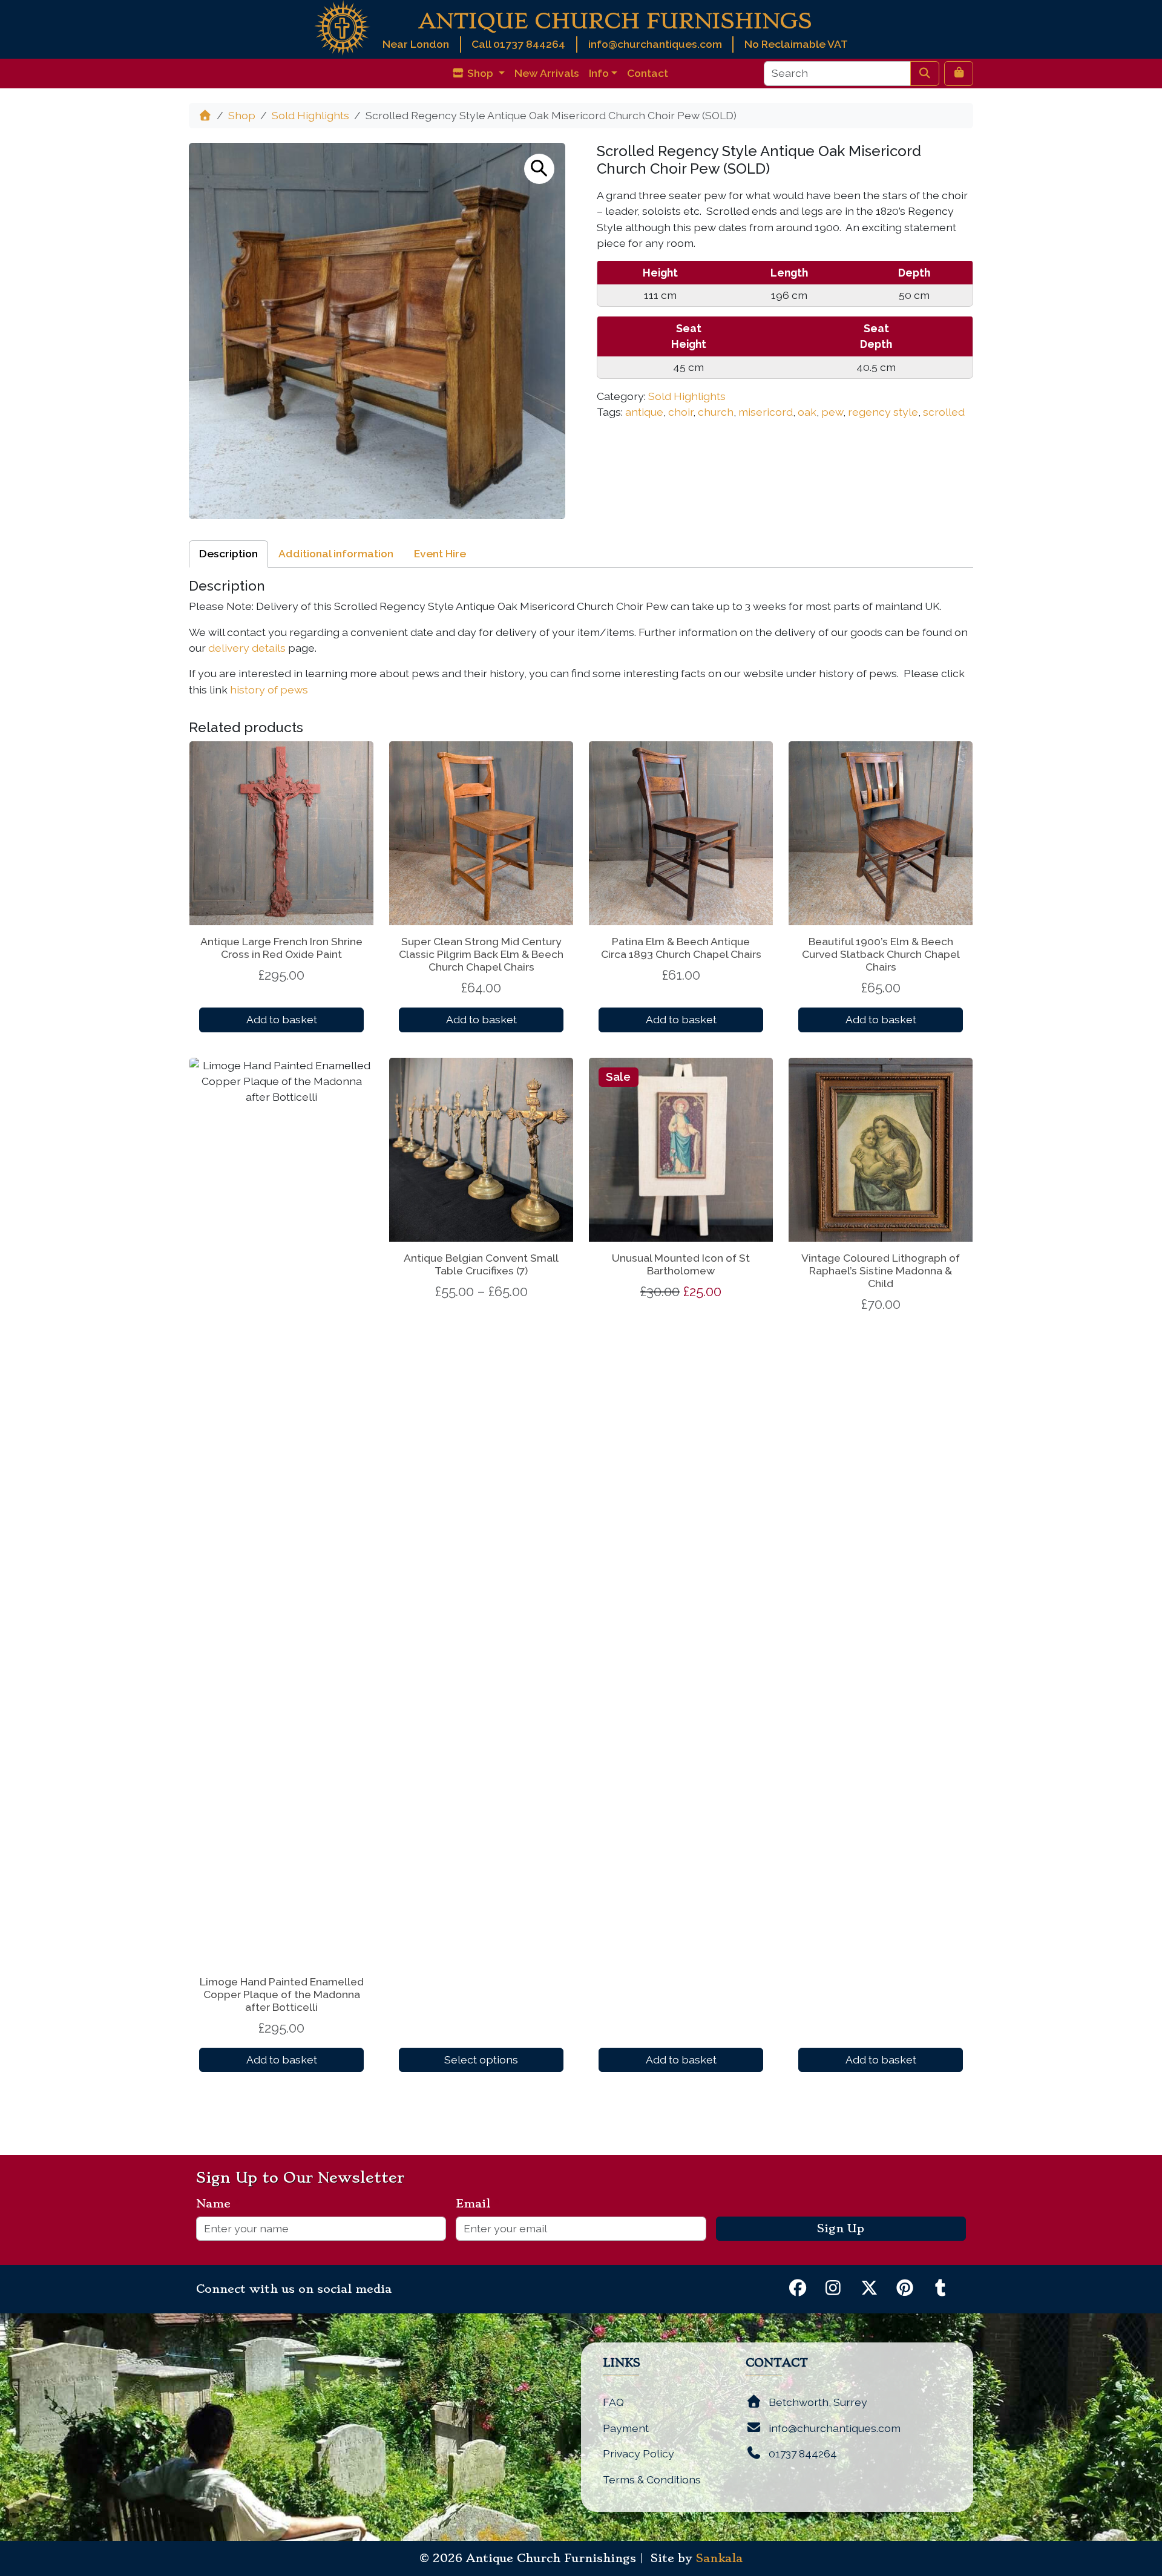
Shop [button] (480, 73)
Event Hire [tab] (440, 553)
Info (599, 73)
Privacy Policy (638, 2453)
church (716, 412)
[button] (539, 169)
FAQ (613, 2402)
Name (218, 2204)
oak (807, 412)
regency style (883, 412)
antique (644, 412)
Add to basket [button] (282, 1019)
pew (832, 412)
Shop (242, 115)
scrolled (944, 412)
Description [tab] (228, 553)
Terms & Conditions (652, 2479)
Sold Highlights (310, 115)
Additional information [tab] (336, 553)
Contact (648, 73)
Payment (626, 2428)
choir (681, 412)
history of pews (269, 690)
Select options (481, 2060)
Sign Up (841, 2229)
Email (478, 2204)
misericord (766, 412)
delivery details (247, 648)
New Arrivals (547, 73)
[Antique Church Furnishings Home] (342, 27)
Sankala (719, 2558)
